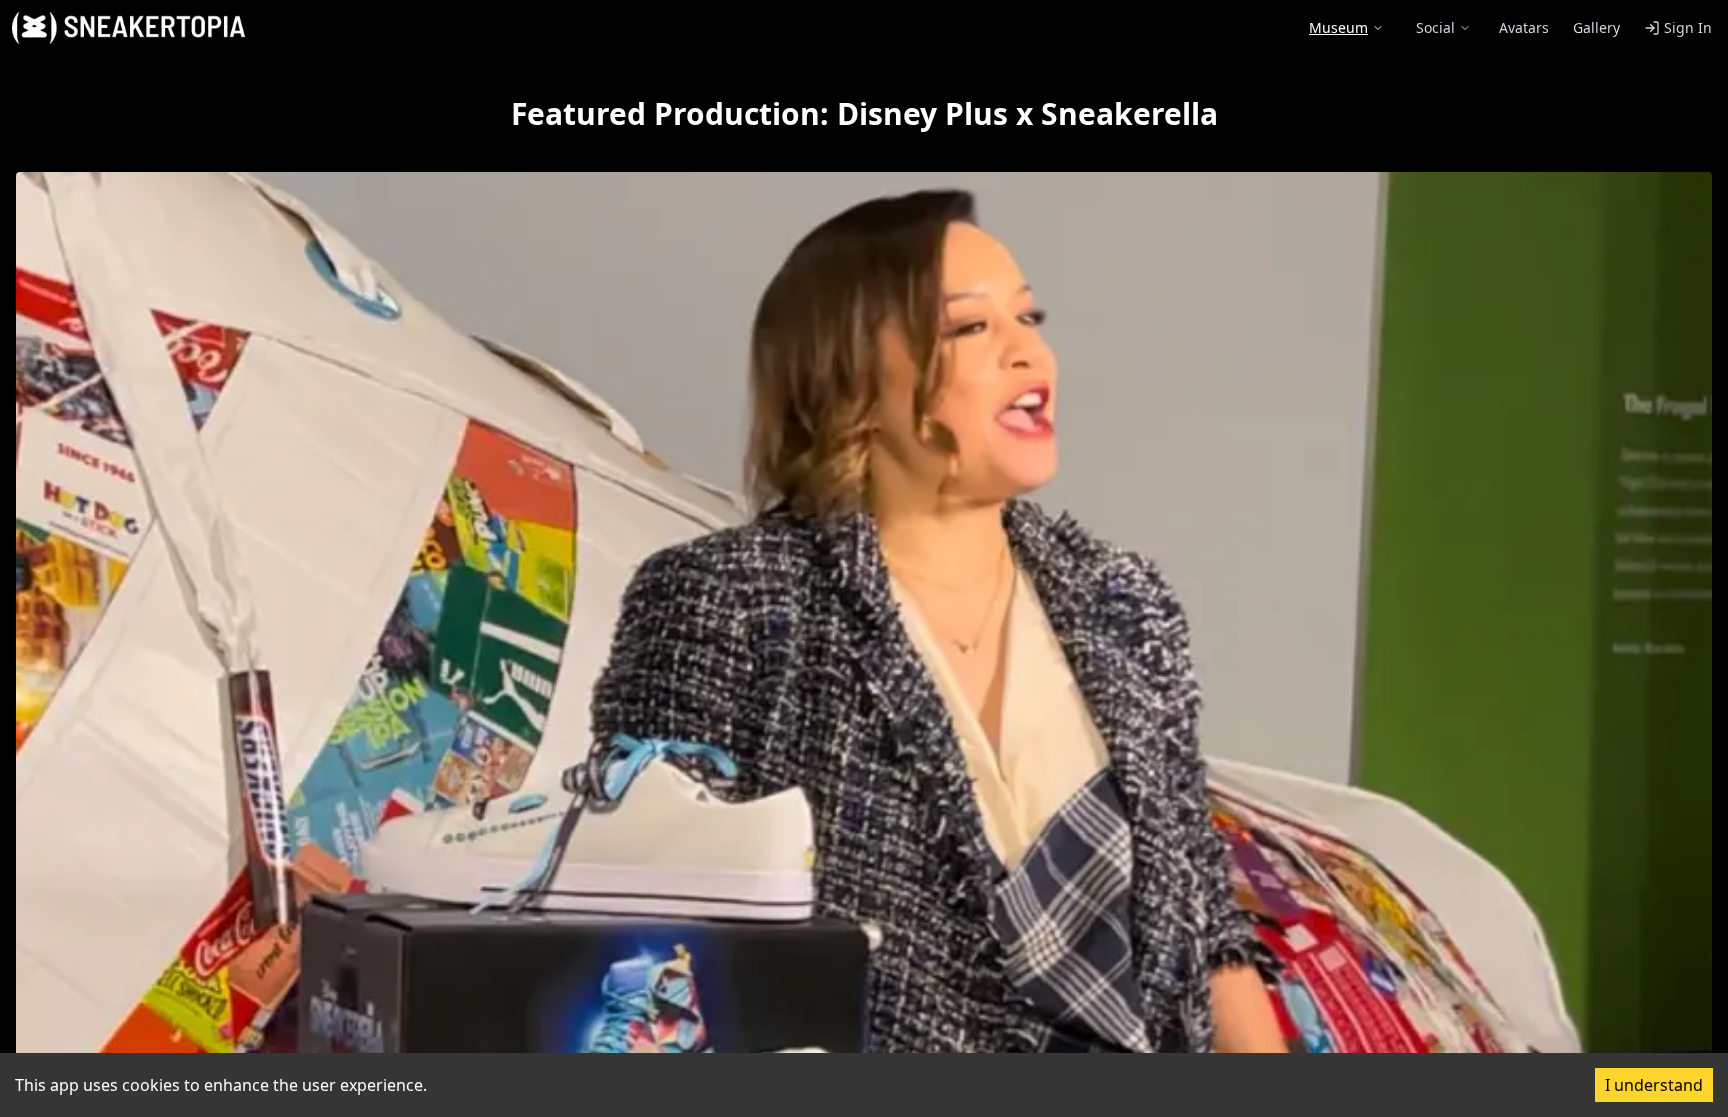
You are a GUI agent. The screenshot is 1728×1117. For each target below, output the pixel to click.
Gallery (1596, 27)
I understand (1654, 1085)
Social (1435, 27)
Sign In (1688, 27)
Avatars (1524, 27)
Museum (1338, 27)
